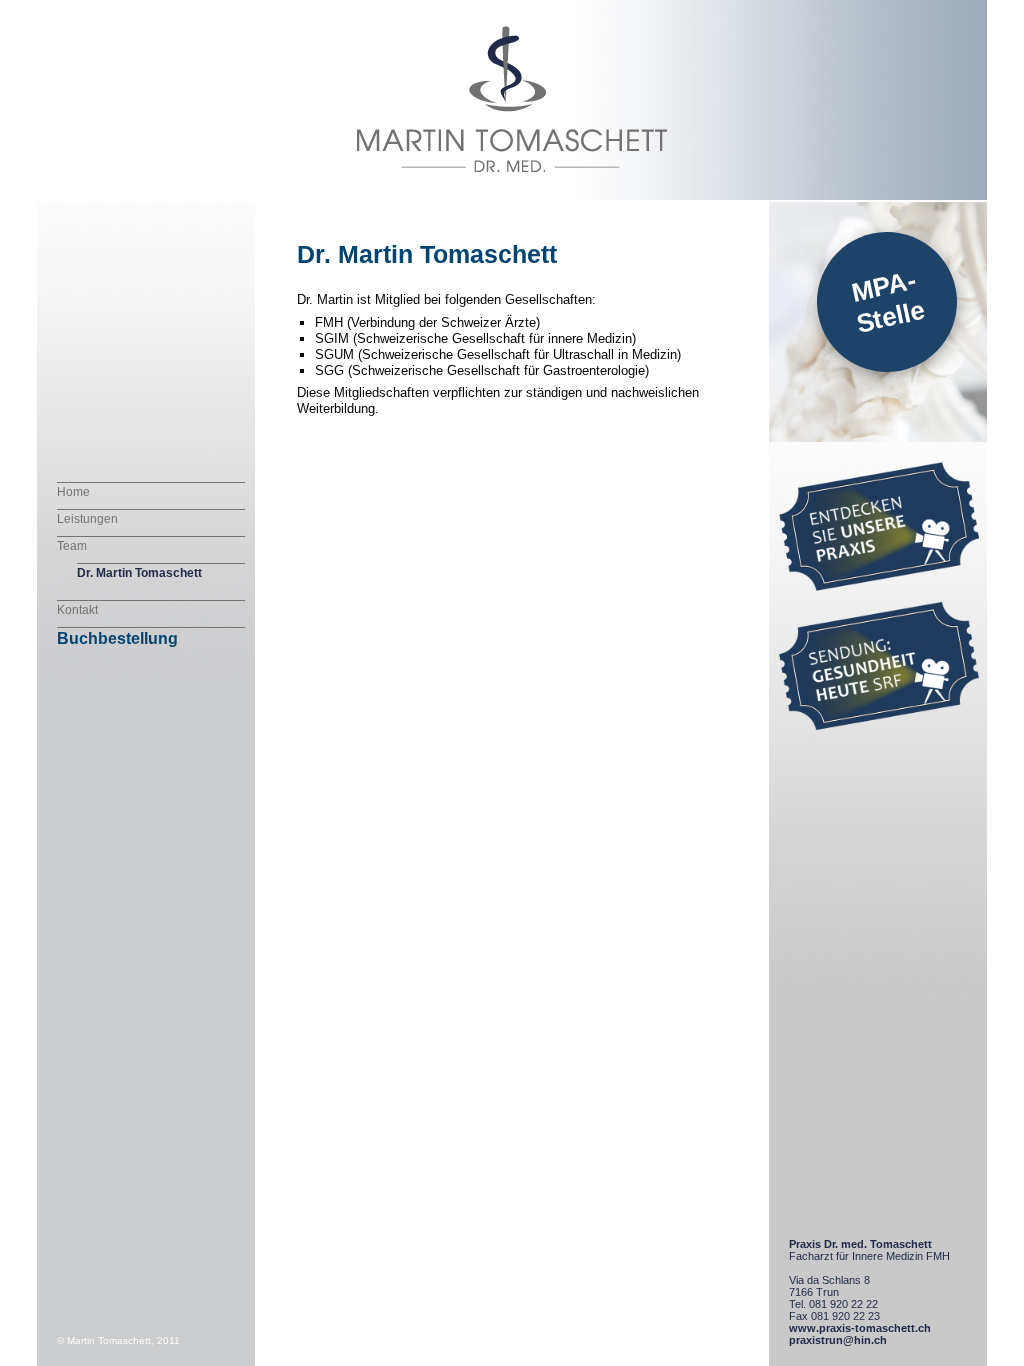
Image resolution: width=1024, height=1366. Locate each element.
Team (72, 546)
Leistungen (87, 519)
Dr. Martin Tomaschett (139, 573)
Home (73, 492)
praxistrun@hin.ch (838, 1340)
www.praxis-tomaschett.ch (860, 1328)
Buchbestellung (117, 638)
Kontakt (77, 610)
